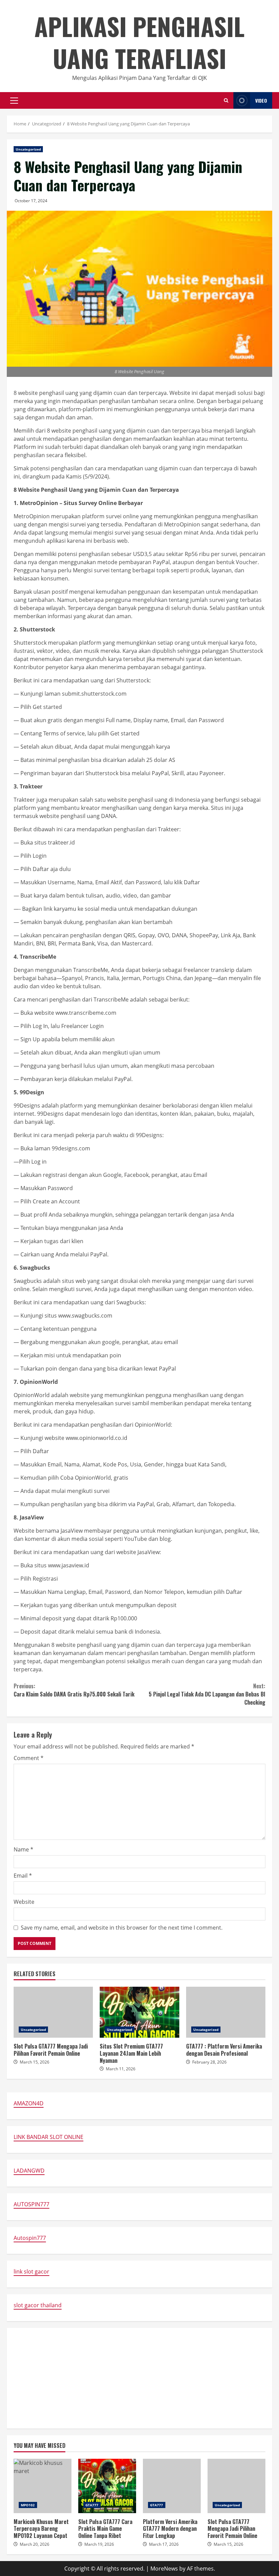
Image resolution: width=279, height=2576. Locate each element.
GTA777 (92, 2505)
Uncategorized (28, 149)
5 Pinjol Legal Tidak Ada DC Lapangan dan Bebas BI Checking (207, 1694)
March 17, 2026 (164, 2544)
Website (24, 1902)
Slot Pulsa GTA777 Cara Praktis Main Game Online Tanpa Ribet (107, 2486)
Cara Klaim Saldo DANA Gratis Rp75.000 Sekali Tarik (74, 1690)
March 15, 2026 (35, 2062)
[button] (14, 101)
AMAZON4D (29, 2103)
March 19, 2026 (99, 2544)
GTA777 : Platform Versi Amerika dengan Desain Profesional (226, 2012)
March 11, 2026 (121, 2069)
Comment (29, 1758)
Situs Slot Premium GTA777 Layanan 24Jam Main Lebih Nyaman (139, 2012)
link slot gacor (31, 2272)
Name (23, 1849)
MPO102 (28, 2505)
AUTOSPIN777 (31, 2204)
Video (261, 100)
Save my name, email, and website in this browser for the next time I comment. (122, 1928)
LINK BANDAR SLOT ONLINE (48, 2137)
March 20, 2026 (35, 2544)
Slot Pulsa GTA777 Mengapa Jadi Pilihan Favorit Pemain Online (53, 2012)
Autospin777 (30, 2238)
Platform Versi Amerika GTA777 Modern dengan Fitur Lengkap (172, 2486)
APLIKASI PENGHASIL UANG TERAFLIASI (139, 42)
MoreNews (164, 2569)
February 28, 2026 (209, 2062)
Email (23, 1876)
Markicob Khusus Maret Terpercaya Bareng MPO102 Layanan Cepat (43, 2486)
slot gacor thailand (38, 2305)
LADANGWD (29, 2171)
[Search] (226, 100)
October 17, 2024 (31, 201)
